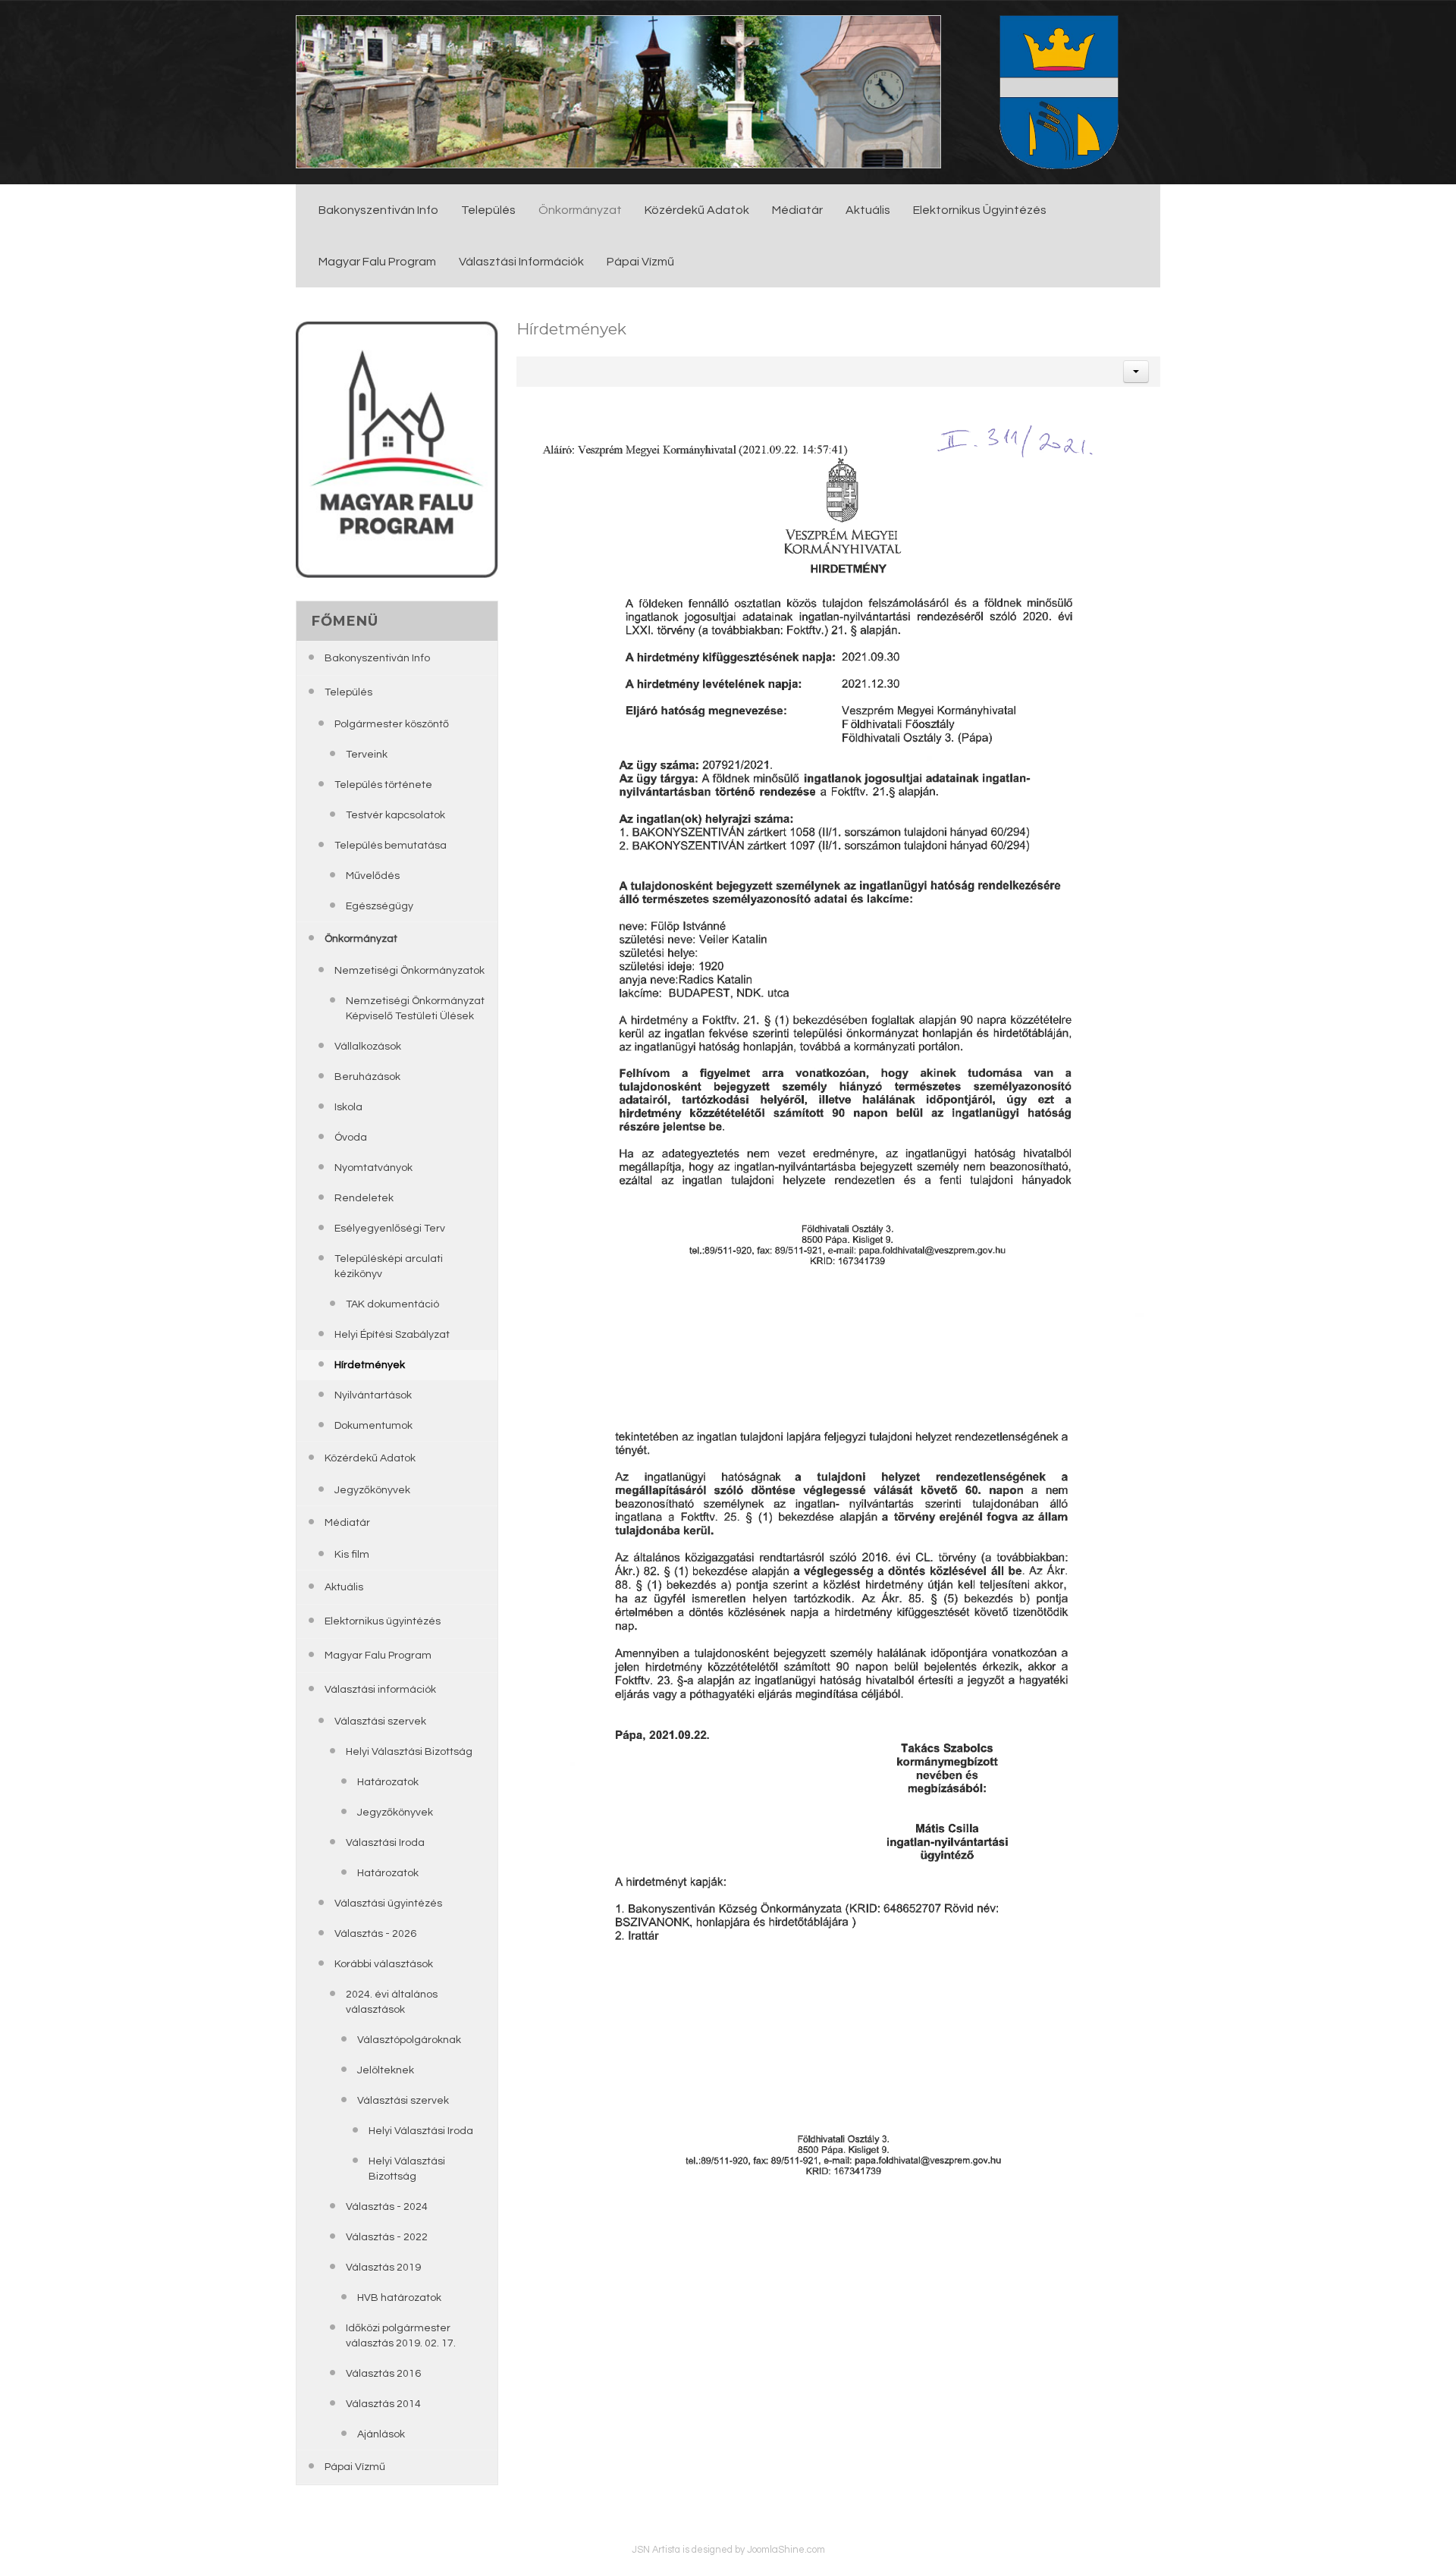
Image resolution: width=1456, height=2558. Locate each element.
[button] (1136, 372)
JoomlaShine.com (786, 2550)
